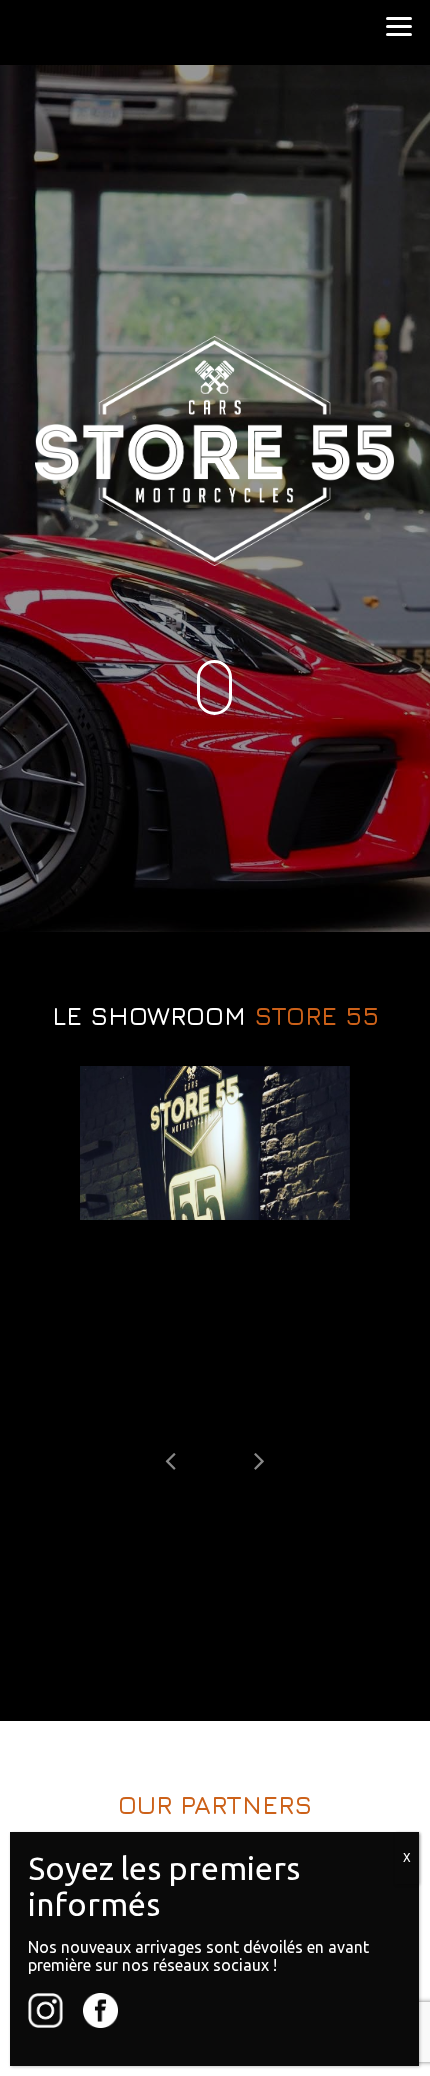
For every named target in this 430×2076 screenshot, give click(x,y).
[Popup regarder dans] (215, 1143)
